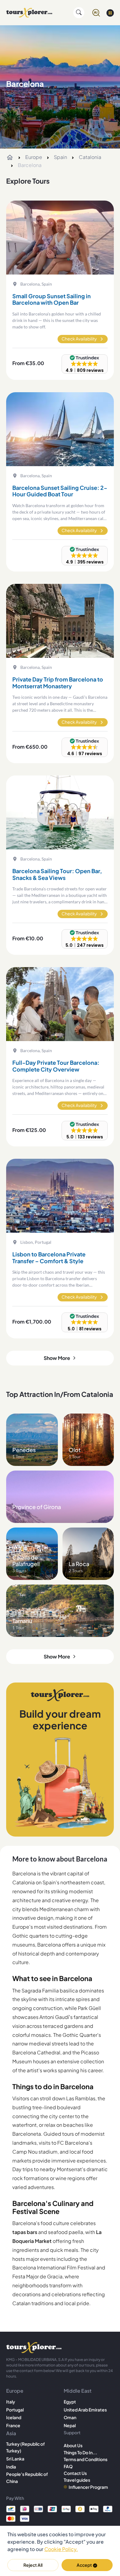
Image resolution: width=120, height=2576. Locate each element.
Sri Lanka (15, 2459)
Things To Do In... (80, 2452)
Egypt (70, 2402)
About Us (73, 2445)
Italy (11, 2402)
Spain (60, 157)
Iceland (14, 2417)
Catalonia (90, 157)
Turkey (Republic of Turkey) (26, 2447)
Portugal (15, 2410)
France (13, 2425)
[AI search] (96, 13)
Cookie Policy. (61, 2549)
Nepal (70, 2425)
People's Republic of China (27, 2477)
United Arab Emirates (85, 2410)
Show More (57, 1358)
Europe (34, 157)
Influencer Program (88, 2487)
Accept (84, 2565)
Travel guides (77, 2480)
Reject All (33, 2565)
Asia (11, 2433)
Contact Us (75, 2473)
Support (72, 2432)
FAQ (68, 2466)
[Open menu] (110, 13)
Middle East (78, 2391)
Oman (70, 2417)
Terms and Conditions (86, 2459)
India (11, 2467)
